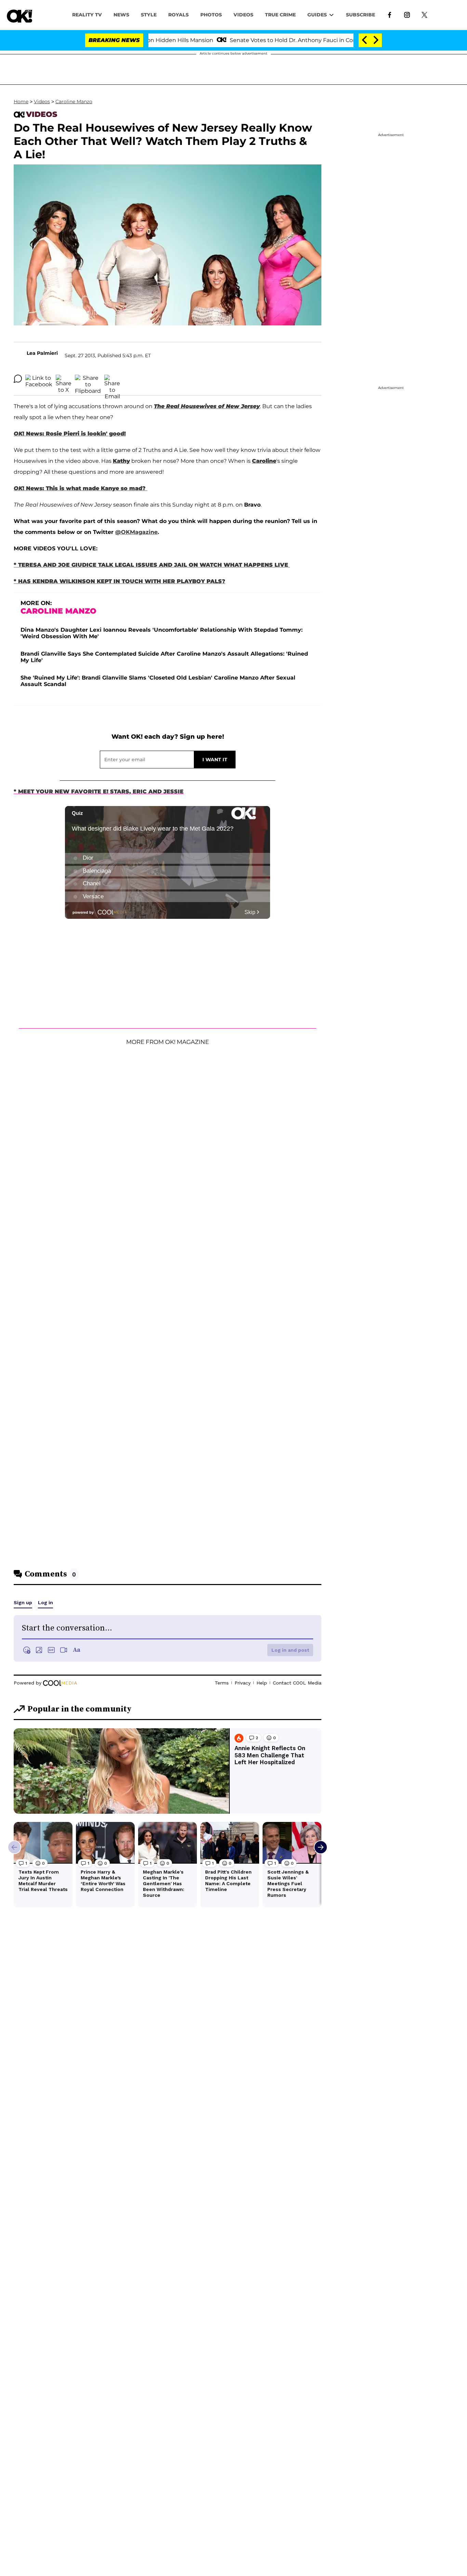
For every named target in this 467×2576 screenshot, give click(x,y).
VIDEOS (243, 15)
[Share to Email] (112, 379)
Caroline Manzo (74, 102)
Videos (42, 102)
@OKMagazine (136, 532)
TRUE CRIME (280, 15)
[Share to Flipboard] (88, 379)
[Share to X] (64, 379)
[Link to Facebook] (390, 14)
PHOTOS (211, 15)
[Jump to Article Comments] (18, 379)
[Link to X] (424, 14)
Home (21, 102)
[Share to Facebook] (39, 379)
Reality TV (87, 15)
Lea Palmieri (42, 353)
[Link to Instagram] (407, 14)
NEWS (121, 15)
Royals (178, 15)
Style (149, 15)
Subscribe (361, 15)
